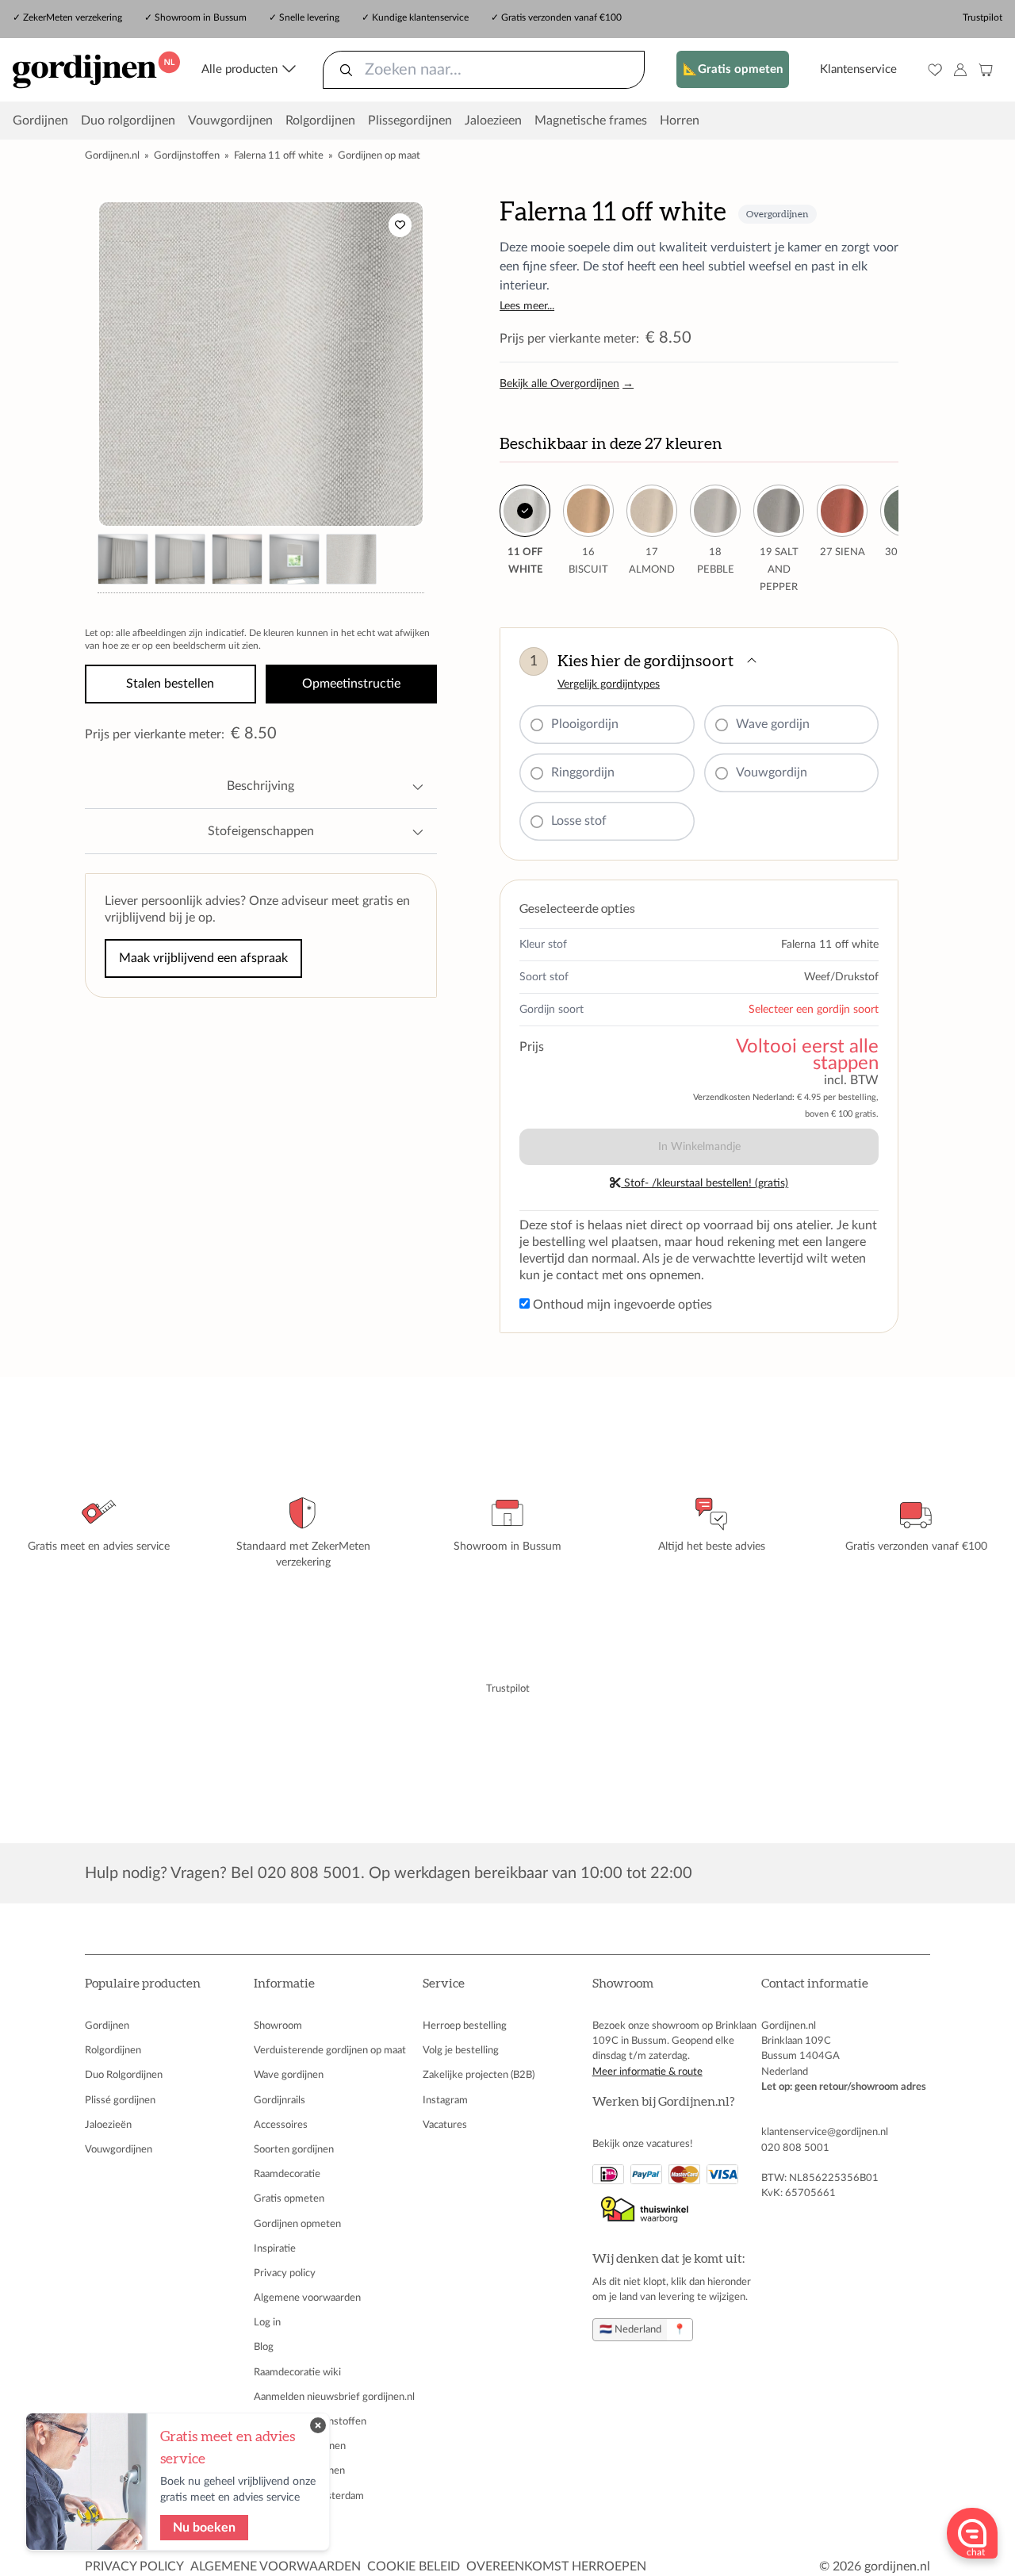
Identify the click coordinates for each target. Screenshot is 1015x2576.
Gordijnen (40, 121)
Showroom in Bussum (201, 17)
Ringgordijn (583, 772)
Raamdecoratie (287, 2174)
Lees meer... (527, 306)
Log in (267, 2322)
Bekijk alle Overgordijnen (567, 384)
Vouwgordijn (772, 772)
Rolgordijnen (320, 121)
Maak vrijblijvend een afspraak (203, 958)
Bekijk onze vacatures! (643, 2144)
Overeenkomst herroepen (556, 2566)
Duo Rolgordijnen (124, 2075)
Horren (680, 121)
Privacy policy (285, 2273)
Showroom (278, 2026)
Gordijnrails (280, 2100)
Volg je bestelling (461, 2050)
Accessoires (281, 2125)
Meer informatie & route (647, 2072)
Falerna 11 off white (279, 155)
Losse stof (579, 821)
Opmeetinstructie (351, 684)
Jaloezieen (493, 121)
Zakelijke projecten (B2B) (479, 2075)
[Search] (346, 70)
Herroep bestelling (465, 2026)
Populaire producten (143, 1984)
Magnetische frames (591, 121)
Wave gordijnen (289, 2075)
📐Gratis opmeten (733, 69)
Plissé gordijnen (120, 2100)
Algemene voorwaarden (307, 2298)
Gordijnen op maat (379, 155)
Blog (264, 2347)
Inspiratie (275, 2248)
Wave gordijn (773, 724)
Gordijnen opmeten (297, 2224)
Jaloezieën (108, 2125)
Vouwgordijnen (230, 121)
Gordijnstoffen (187, 155)
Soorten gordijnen (294, 2149)
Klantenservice (858, 69)
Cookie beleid (414, 2566)
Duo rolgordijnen (128, 121)
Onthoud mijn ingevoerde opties (621, 1305)
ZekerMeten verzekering (73, 17)
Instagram (445, 2100)
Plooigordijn (585, 724)
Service (444, 1984)
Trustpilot (982, 17)
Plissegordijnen (410, 121)
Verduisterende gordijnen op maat (330, 2050)
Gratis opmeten (289, 2198)
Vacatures (445, 2125)
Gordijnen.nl (112, 155)
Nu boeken (204, 2528)
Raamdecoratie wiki (297, 2372)
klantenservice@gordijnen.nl (825, 2132)
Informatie (284, 1984)
